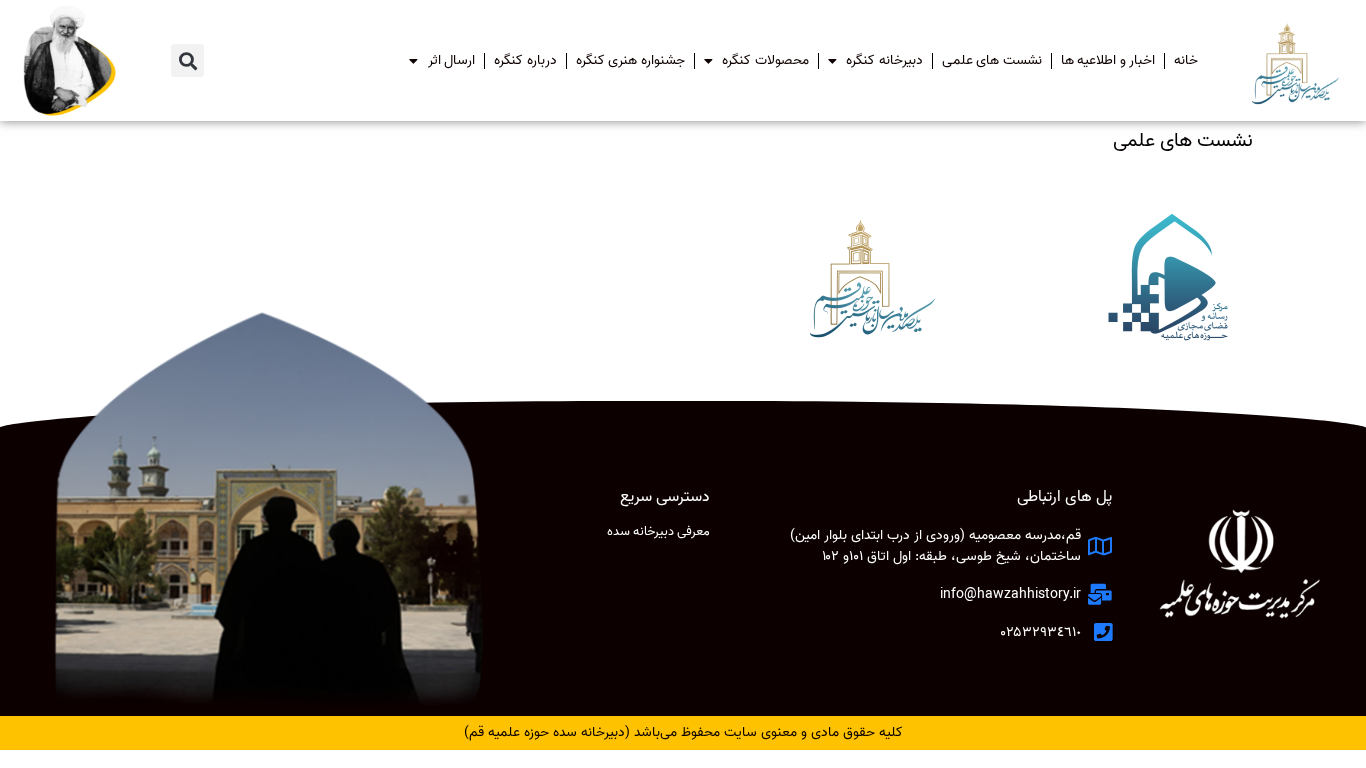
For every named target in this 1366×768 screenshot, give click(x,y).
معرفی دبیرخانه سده (658, 531)
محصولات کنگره (765, 60)
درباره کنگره (525, 60)
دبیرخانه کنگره (884, 60)
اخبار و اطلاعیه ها (1108, 60)
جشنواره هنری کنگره (630, 60)
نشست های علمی (992, 60)
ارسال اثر (452, 60)
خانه (1186, 60)
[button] (187, 60)
